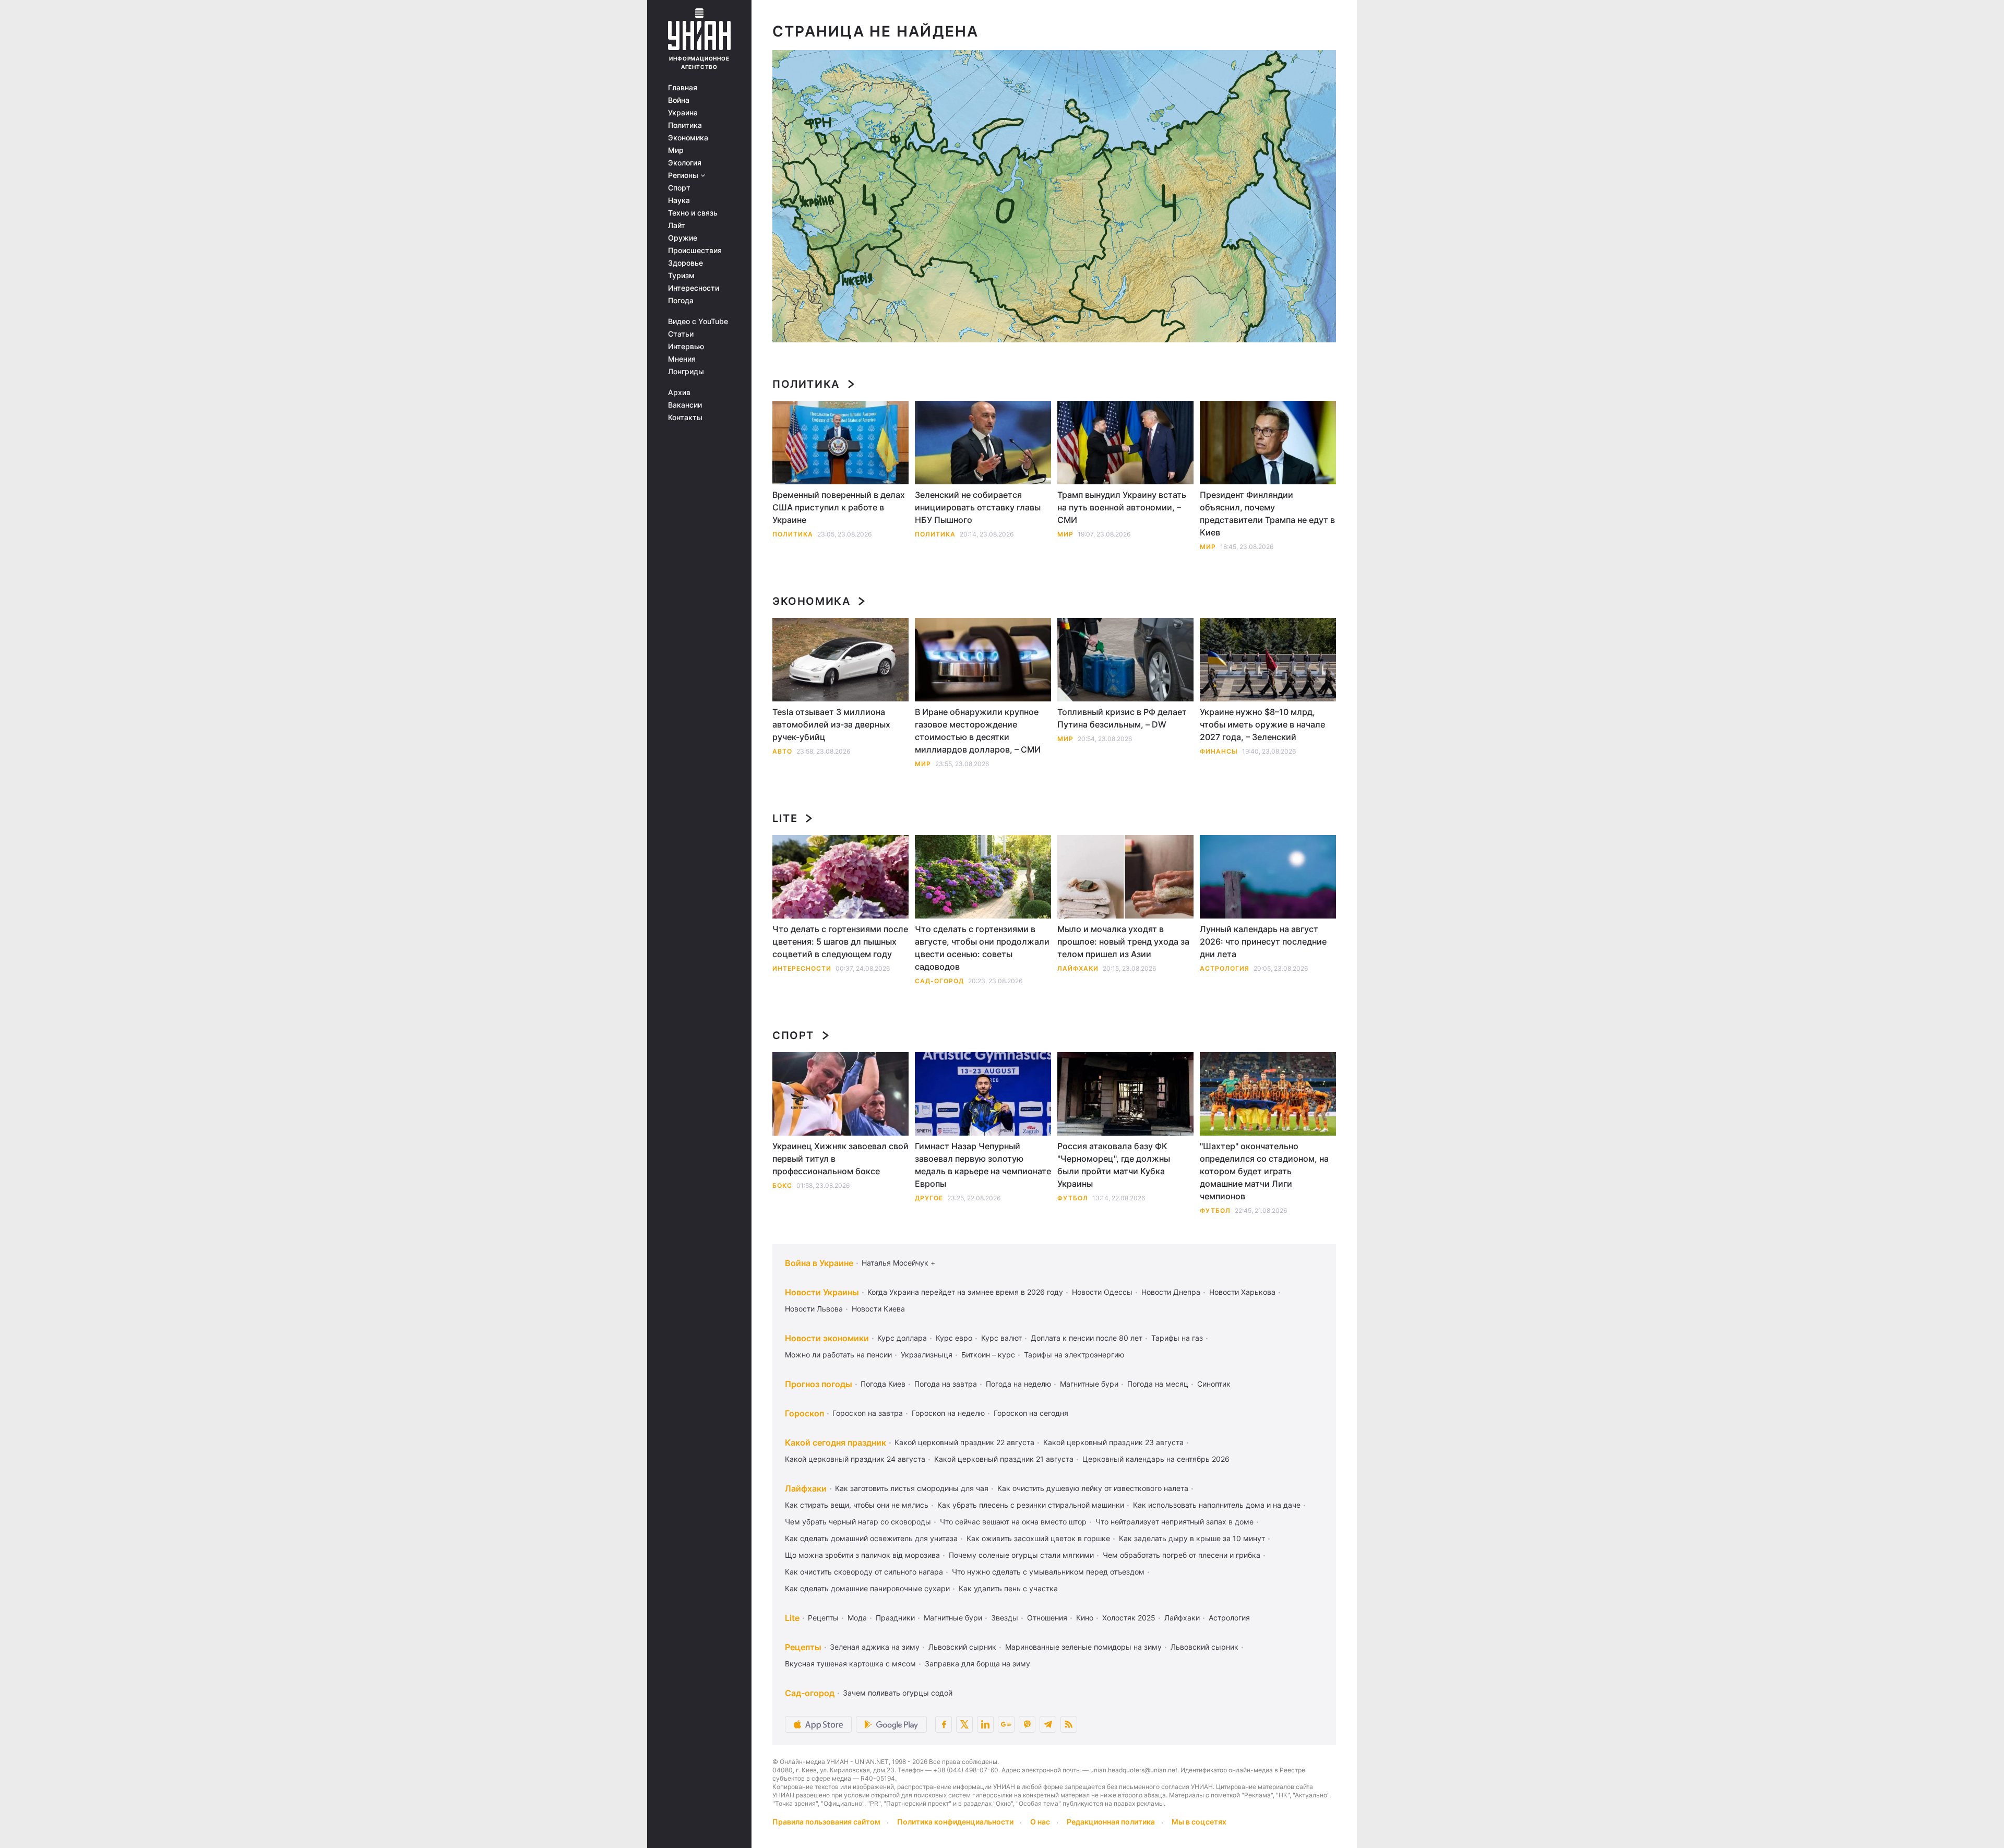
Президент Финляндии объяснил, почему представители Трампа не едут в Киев (1267, 514)
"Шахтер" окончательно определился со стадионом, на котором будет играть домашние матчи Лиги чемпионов (1264, 1171)
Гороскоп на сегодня (1031, 1413)
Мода (857, 1618)
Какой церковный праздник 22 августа (964, 1442)
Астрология (1225, 968)
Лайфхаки (1078, 968)
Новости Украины (822, 1292)
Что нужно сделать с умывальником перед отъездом (1048, 1572)
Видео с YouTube (698, 321)
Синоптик (1214, 1384)
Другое (929, 1198)
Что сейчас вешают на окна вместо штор (1013, 1522)
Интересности (694, 288)
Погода (681, 301)
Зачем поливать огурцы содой (898, 1693)
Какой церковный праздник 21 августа (1004, 1459)
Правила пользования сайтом (826, 1822)
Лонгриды (686, 372)
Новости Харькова (1242, 1292)
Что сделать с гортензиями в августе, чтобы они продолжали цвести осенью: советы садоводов (982, 948)
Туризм (681, 276)
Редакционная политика (1111, 1822)
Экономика (688, 138)
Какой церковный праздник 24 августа (855, 1459)
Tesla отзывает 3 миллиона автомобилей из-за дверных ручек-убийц (831, 724)
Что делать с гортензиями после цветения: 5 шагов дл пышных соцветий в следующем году (840, 941)
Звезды (1005, 1618)
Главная (683, 88)
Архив (679, 392)
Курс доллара (902, 1338)
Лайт (677, 225)
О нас (1040, 1822)
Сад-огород (939, 981)
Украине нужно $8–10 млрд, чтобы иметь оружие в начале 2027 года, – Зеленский (1262, 724)
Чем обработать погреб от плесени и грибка (1182, 1555)
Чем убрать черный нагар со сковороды (858, 1522)
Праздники (895, 1618)
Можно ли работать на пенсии (838, 1355)
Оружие (683, 238)
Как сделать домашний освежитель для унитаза (871, 1538)
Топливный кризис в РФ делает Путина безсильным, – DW (1122, 718)
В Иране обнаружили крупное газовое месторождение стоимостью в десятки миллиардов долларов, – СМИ (978, 731)
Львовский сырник (962, 1647)
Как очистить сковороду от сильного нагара (864, 1572)
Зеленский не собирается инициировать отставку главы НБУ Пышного (978, 507)
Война (679, 100)
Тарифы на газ (1177, 1338)
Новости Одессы (1102, 1292)
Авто (782, 751)
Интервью (686, 347)
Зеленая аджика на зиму (875, 1647)
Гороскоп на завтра (868, 1413)
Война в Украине (819, 1263)
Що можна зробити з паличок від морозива (862, 1555)
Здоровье (685, 263)
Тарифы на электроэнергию (1074, 1355)
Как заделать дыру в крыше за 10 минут (1192, 1538)
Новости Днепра (1171, 1292)
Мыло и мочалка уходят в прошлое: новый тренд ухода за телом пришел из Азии (1123, 941)
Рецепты (823, 1618)
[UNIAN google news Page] (1006, 1724)
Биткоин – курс (988, 1355)
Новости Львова (814, 1309)
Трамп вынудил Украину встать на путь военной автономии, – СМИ (1122, 507)
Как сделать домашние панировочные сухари (867, 1588)
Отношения (1047, 1618)
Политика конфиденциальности (955, 1822)
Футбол (1073, 1198)
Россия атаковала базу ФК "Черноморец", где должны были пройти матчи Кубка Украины (1114, 1165)
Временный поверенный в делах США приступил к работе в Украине (839, 507)
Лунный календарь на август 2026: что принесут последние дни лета (1263, 941)
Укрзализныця (927, 1355)
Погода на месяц (1158, 1384)
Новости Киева (878, 1309)
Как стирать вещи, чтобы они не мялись (857, 1505)
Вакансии (685, 405)
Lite (785, 818)
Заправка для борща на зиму (977, 1664)
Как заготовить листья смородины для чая (912, 1488)
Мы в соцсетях (1199, 1822)
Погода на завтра (946, 1384)
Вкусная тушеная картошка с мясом (850, 1664)
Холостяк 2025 (1129, 1618)
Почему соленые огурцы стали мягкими (1021, 1555)
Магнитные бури (1089, 1384)
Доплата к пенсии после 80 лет (1087, 1338)
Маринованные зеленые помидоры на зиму (1083, 1647)
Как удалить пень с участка (1008, 1588)
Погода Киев (883, 1384)
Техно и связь (693, 213)
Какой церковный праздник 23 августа (1113, 1442)
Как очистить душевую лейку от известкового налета (1093, 1488)
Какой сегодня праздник (836, 1442)
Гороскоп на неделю (948, 1413)
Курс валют (1001, 1338)
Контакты (685, 418)
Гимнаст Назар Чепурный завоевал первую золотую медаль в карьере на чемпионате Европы (983, 1165)
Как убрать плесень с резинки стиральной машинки (1031, 1505)
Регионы (684, 175)
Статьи (681, 334)
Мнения (682, 359)
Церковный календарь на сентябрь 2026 (1156, 1459)
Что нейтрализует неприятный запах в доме (1174, 1522)
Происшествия (695, 251)
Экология (685, 163)
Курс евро (954, 1338)
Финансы (1219, 751)
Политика (685, 125)
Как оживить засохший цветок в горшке (1038, 1538)
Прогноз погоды (819, 1384)
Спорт (679, 188)
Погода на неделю (1018, 1384)
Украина (683, 113)
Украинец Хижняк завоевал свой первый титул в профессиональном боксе (840, 1159)
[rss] (1069, 1724)
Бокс (782, 1185)
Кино (1085, 1618)
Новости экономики (827, 1338)
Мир (676, 150)
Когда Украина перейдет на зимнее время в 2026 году (965, 1292)
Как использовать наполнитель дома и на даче (1217, 1505)
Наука (679, 200)
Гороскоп (804, 1413)
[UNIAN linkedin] (985, 1724)
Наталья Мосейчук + (898, 1263)
